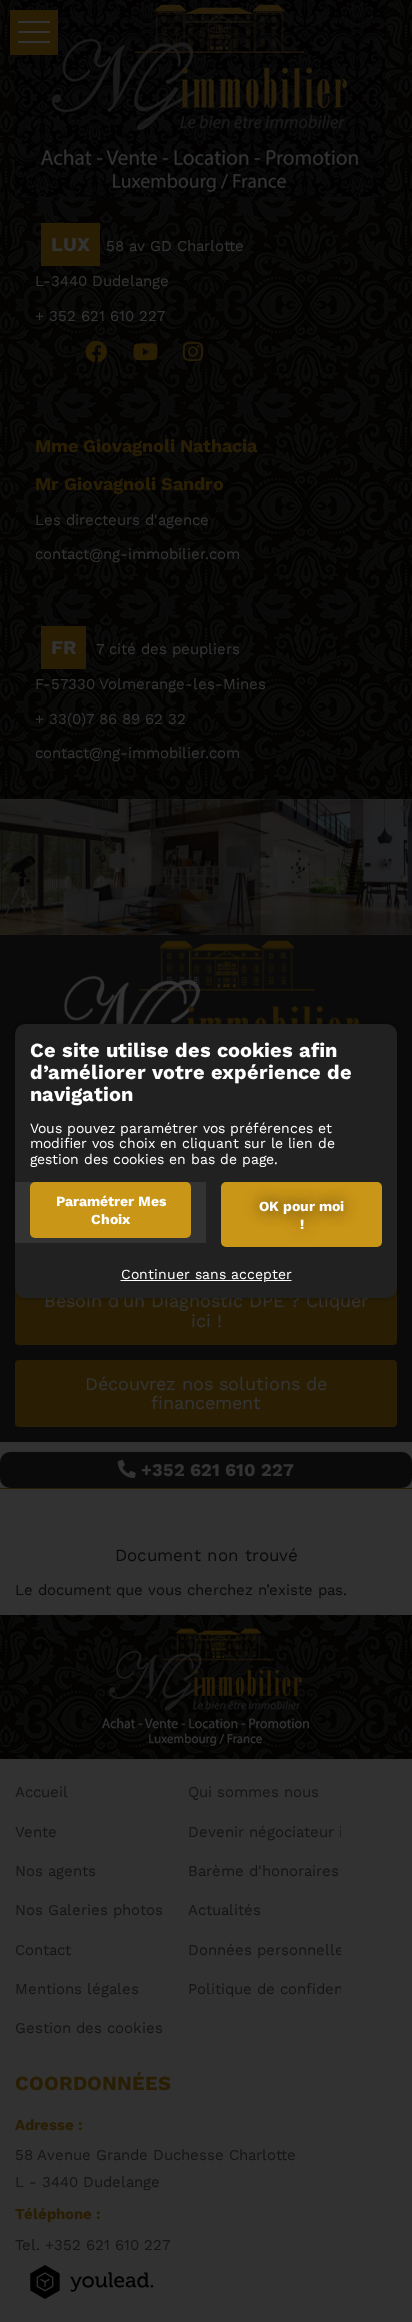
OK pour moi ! (301, 1215)
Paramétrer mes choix (111, 1210)
